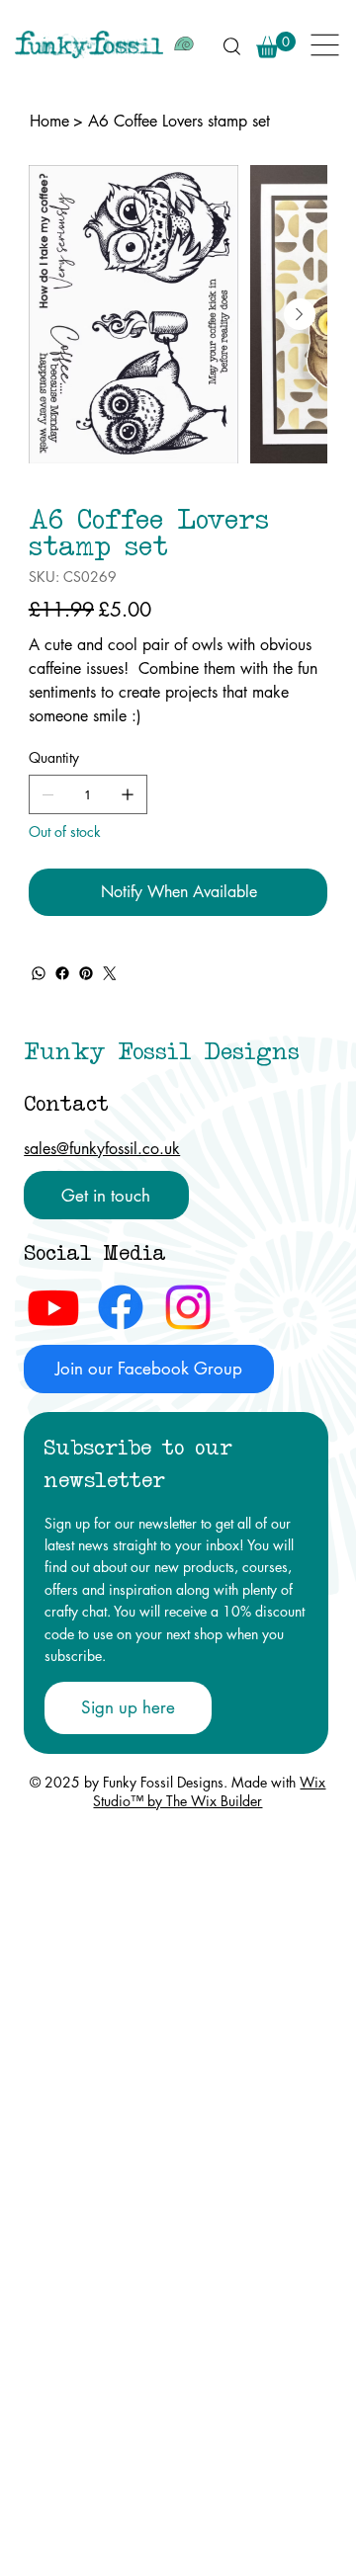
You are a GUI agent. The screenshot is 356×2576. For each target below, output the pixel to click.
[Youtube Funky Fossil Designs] (53, 1307)
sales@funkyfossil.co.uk (102, 1149)
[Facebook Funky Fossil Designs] (121, 1307)
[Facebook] (62, 973)
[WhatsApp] (39, 973)
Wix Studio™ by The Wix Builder (209, 1791)
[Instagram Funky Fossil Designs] (188, 1307)
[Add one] (128, 794)
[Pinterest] (86, 973)
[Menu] (326, 45)
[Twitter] (110, 973)
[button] (276, 45)
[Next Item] (300, 314)
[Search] (231, 45)
